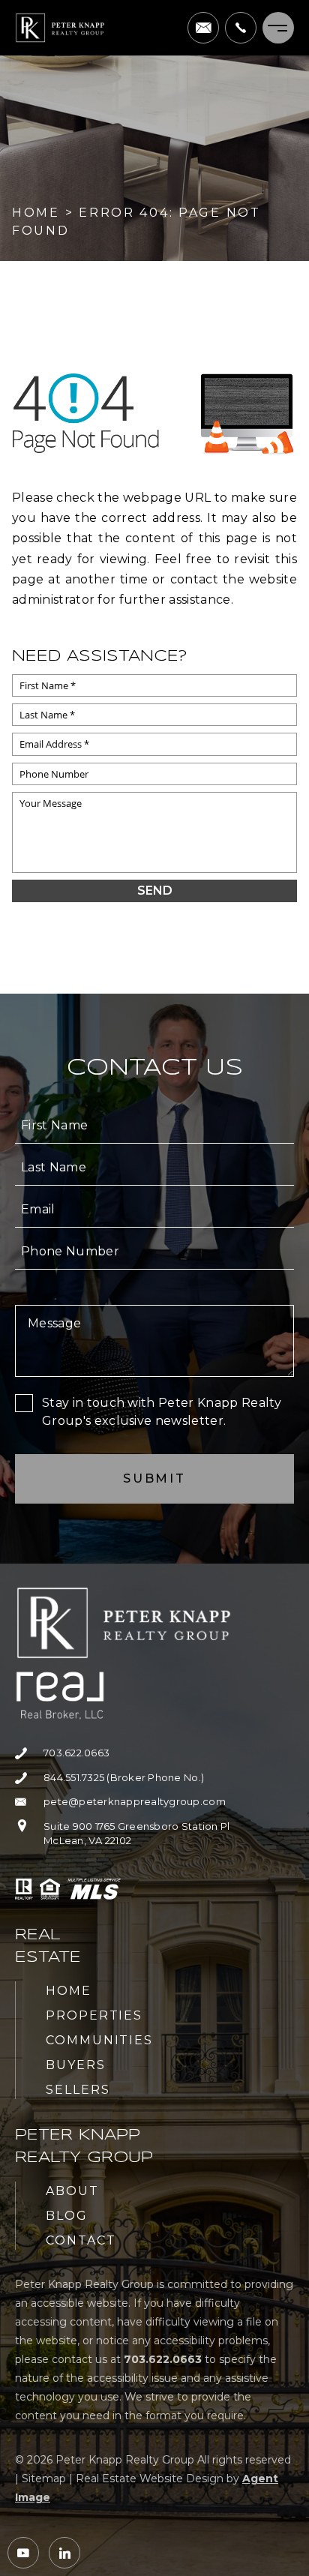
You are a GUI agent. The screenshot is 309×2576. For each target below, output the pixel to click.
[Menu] (278, 28)
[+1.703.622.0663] (241, 28)
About (72, 2191)
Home (69, 1991)
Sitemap (44, 2479)
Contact (81, 2240)
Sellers (78, 2090)
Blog (67, 2216)
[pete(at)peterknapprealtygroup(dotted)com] (203, 28)
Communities (99, 2040)
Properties (94, 2015)
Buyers (76, 2065)
